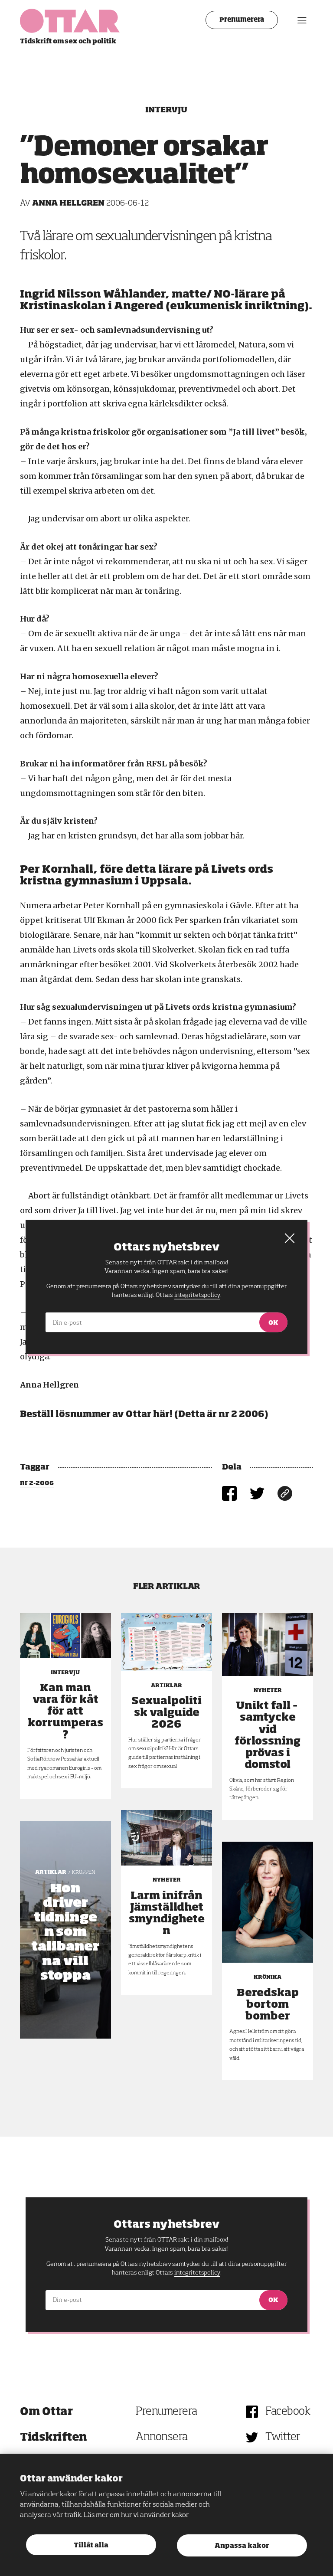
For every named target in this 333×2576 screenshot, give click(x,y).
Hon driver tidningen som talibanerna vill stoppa (65, 1933)
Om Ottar (46, 2412)
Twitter (283, 2437)
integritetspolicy (197, 2273)
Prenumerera (242, 20)
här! (163, 1414)
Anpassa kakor (242, 2546)
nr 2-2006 (37, 1483)
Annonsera (162, 2437)
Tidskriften (54, 2437)
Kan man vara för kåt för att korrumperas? (65, 1712)
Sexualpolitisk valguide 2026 (166, 1713)
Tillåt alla (91, 2545)
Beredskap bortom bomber (268, 2005)
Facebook (288, 2412)
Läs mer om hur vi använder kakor (136, 2515)
